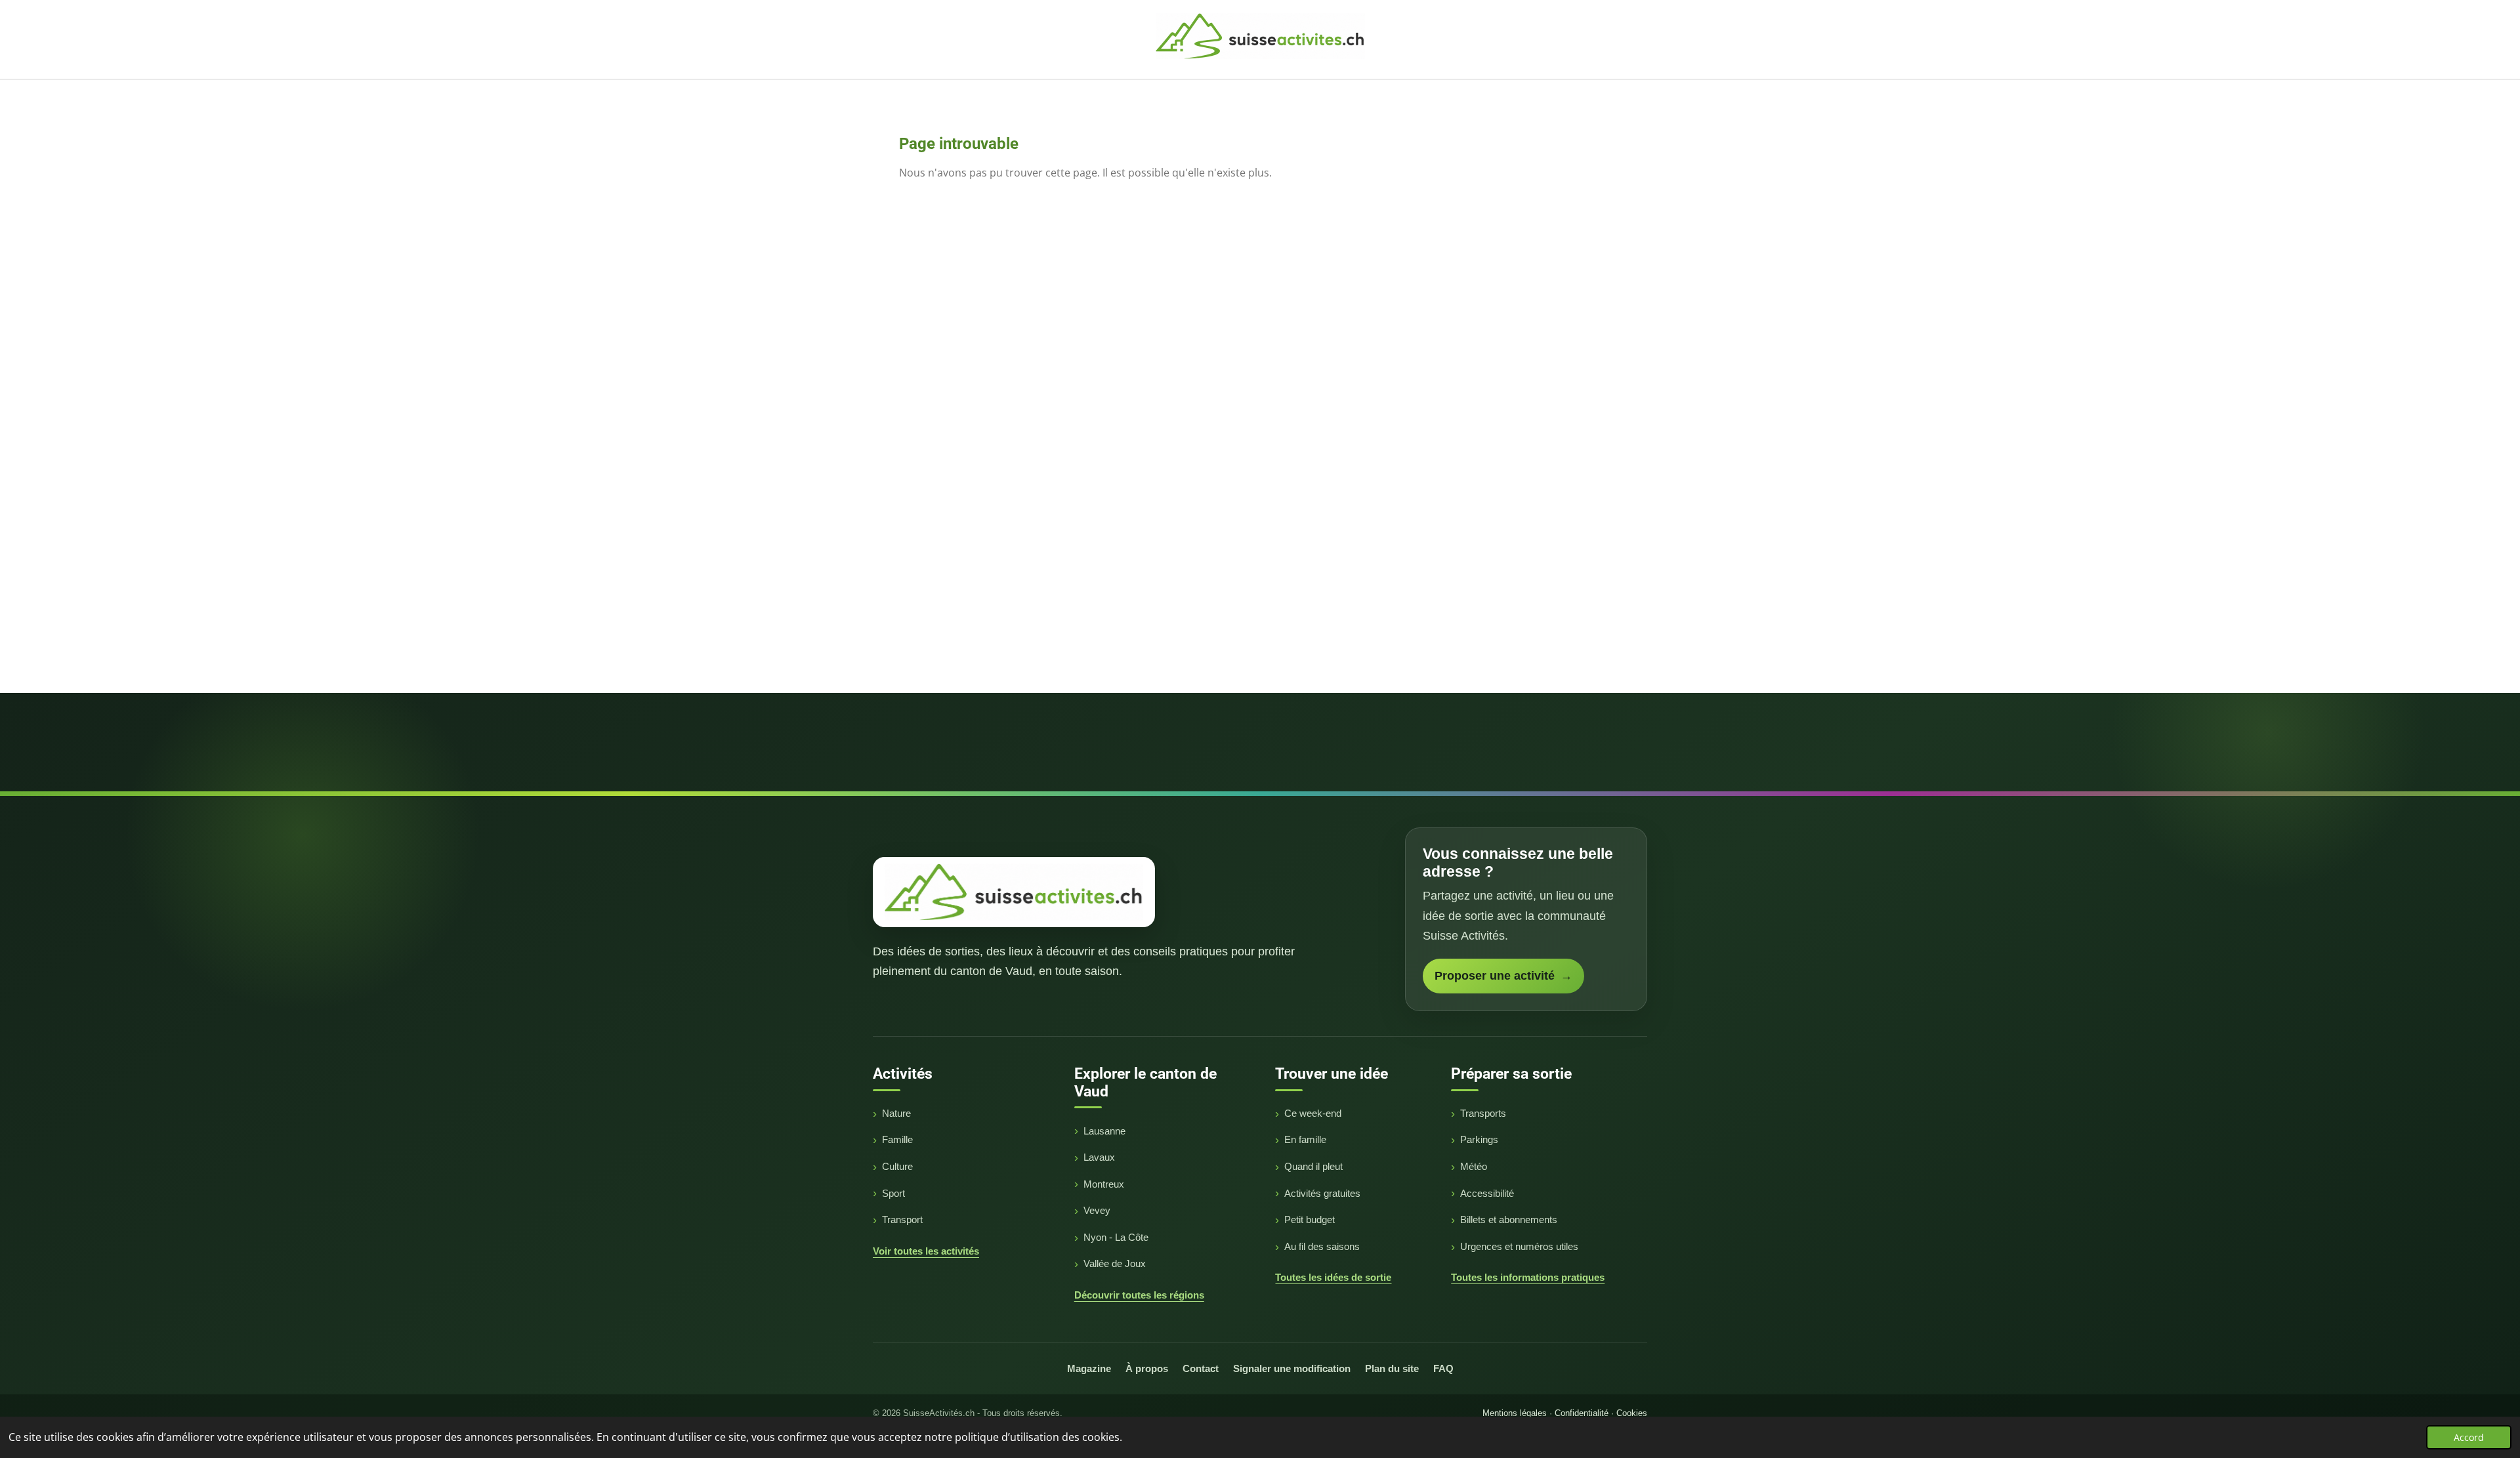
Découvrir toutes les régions (1139, 1295)
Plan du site (1392, 1368)
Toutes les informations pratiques (1528, 1277)
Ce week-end (1313, 1113)
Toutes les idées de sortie (1333, 1277)
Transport (902, 1219)
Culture (897, 1166)
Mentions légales (1515, 1413)
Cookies (1632, 1413)
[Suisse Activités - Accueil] (1014, 892)
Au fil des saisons (1322, 1246)
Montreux (1104, 1184)
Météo (1474, 1166)
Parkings (1479, 1139)
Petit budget (1310, 1219)
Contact (1201, 1368)
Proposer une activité (1503, 976)
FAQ (1443, 1368)
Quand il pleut (1313, 1166)
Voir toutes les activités (926, 1251)
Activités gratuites (1322, 1193)
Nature (896, 1113)
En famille (1305, 1139)
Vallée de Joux (1115, 1263)
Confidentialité (1582, 1413)
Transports (1483, 1113)
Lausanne (1104, 1131)
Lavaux (1099, 1157)
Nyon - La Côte (1116, 1237)
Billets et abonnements (1509, 1219)
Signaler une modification (1292, 1368)
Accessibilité (1487, 1193)
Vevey (1097, 1210)
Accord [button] (2469, 1437)
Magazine (1089, 1368)
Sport (893, 1193)
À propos (1147, 1368)
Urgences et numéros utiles (1519, 1246)
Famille (897, 1139)
